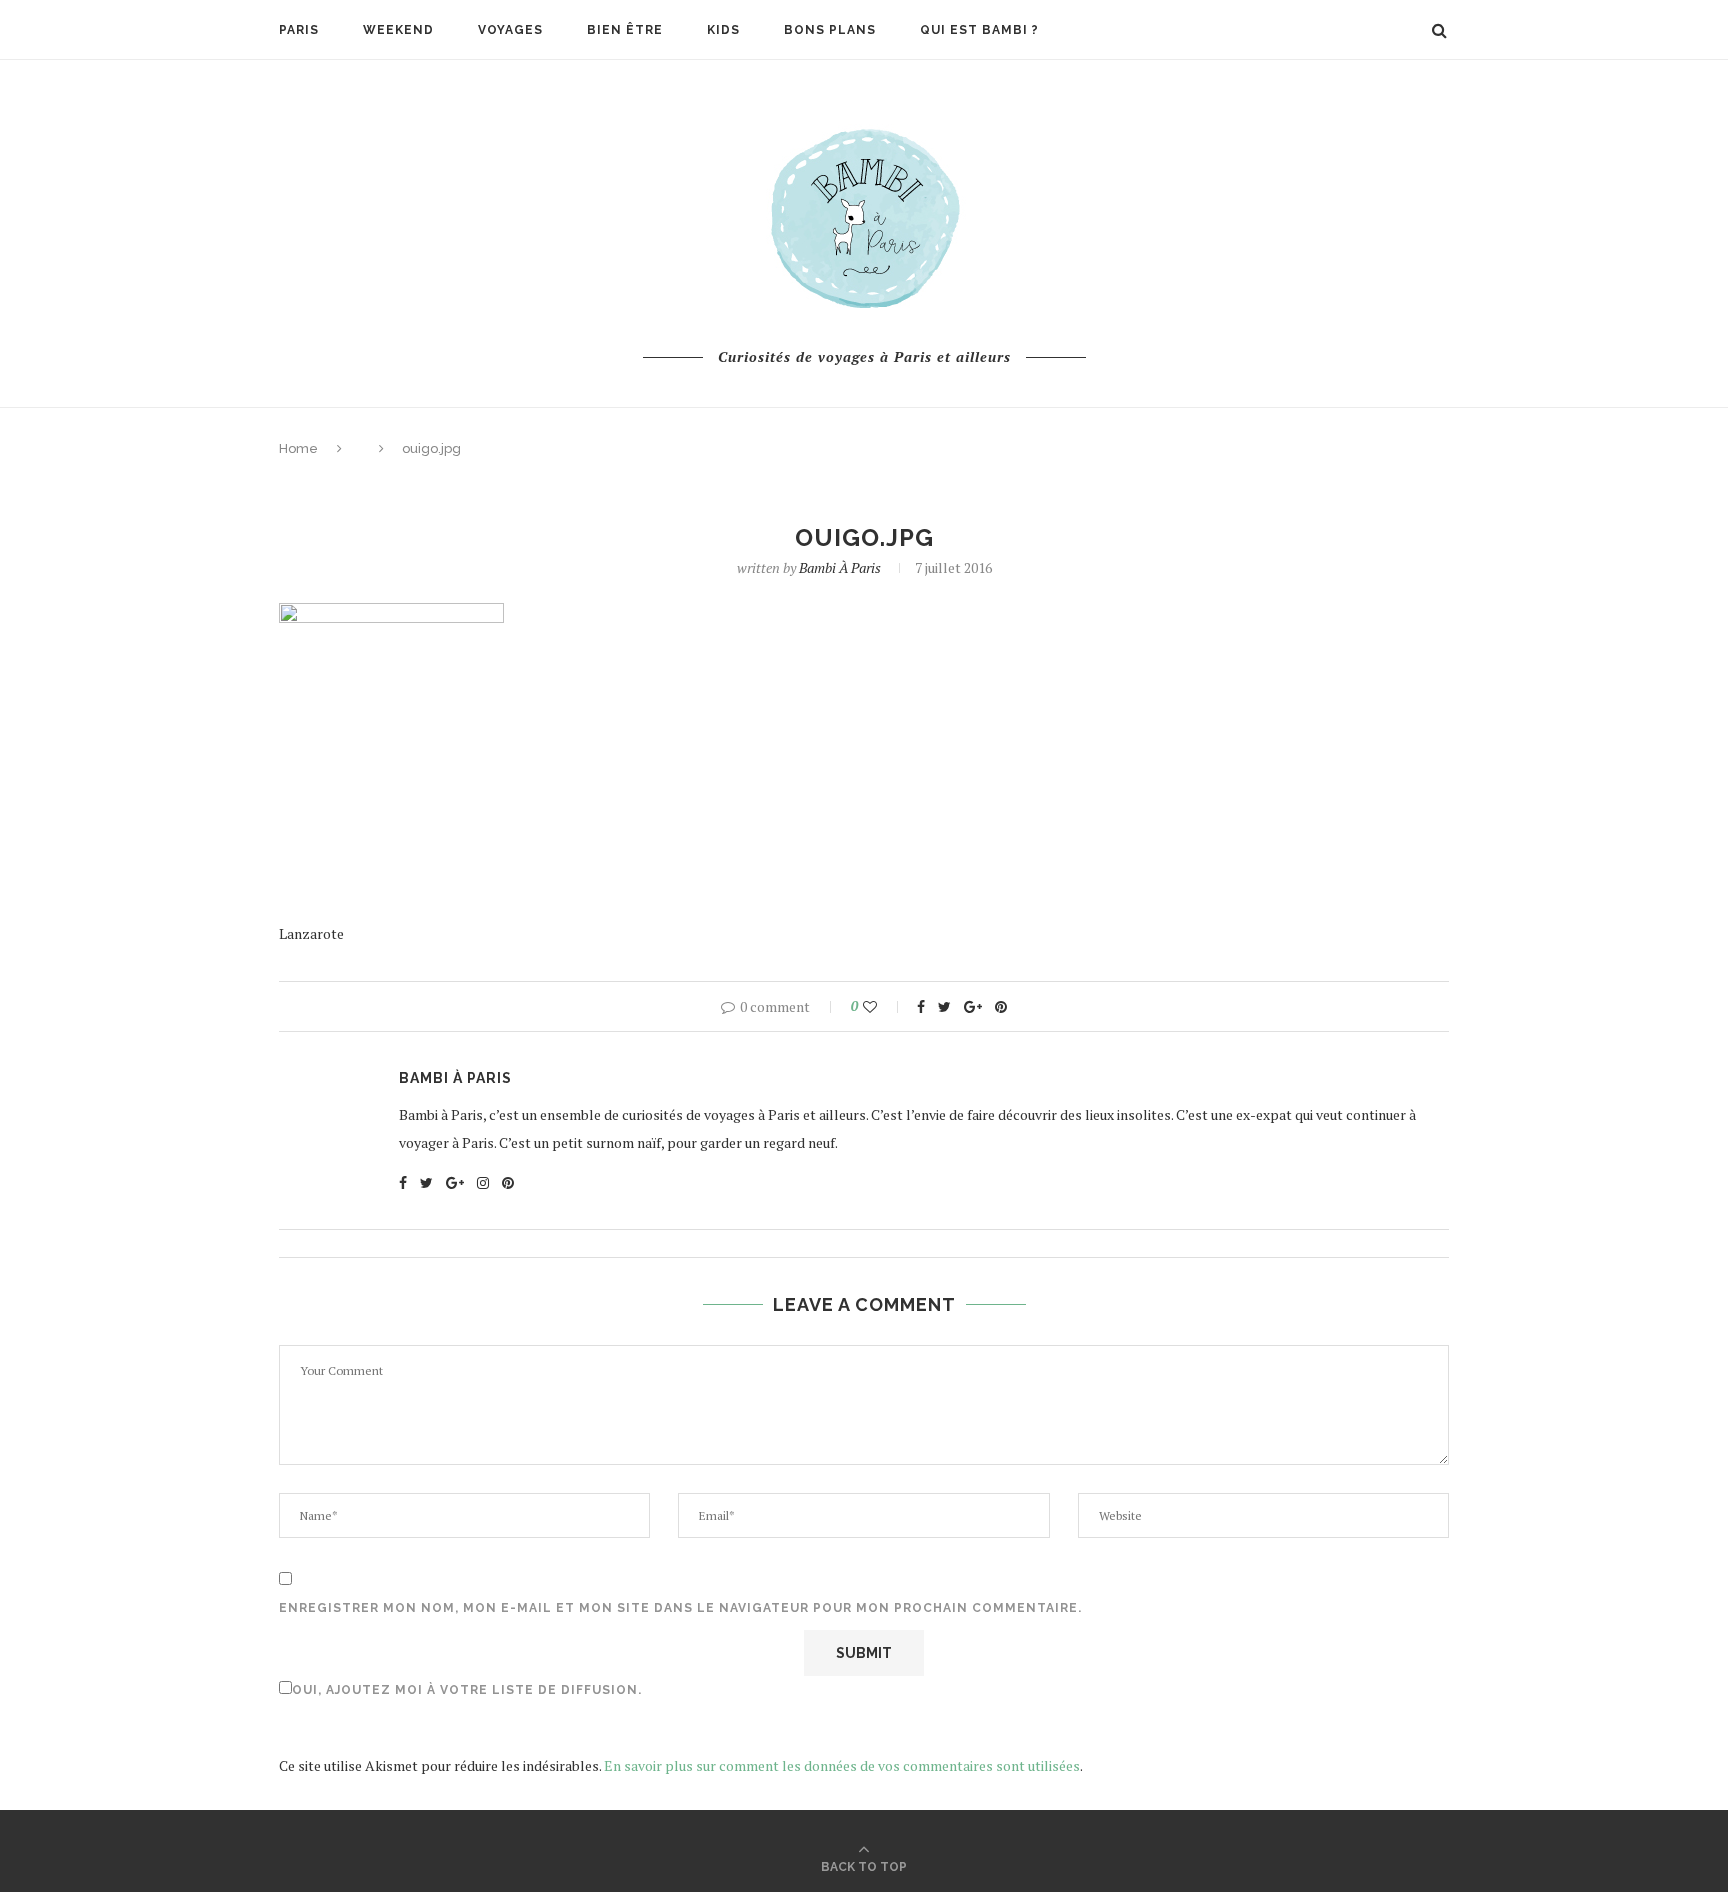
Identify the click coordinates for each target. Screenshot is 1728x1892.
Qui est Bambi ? (979, 30)
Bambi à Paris (840, 567)
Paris (299, 30)
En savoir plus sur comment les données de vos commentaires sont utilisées (842, 1765)
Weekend (398, 30)
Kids (723, 30)
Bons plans (830, 30)
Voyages (510, 30)
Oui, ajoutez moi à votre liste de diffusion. (467, 1690)
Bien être (625, 30)
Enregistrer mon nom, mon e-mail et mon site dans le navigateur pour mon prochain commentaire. (680, 1608)
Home (298, 448)
